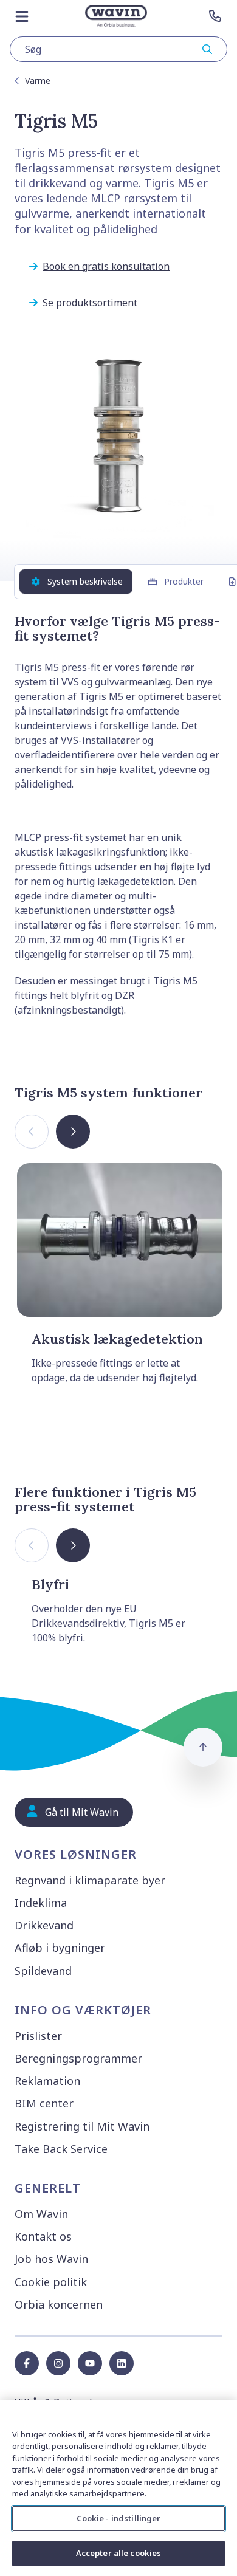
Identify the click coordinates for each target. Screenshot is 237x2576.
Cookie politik (51, 2282)
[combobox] (118, 49)
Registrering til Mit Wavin (82, 2126)
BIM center (44, 2103)
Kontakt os (43, 2236)
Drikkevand (44, 1925)
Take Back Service (61, 2149)
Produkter (184, 581)
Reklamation (47, 2081)
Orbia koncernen (59, 2304)
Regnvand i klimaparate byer (90, 1880)
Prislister (38, 2036)
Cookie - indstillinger (119, 2518)
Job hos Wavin (51, 2259)
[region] (118, 2488)
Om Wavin (41, 2214)
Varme (38, 81)
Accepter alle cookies (119, 2553)
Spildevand (43, 1971)
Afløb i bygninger (60, 1948)
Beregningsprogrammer (78, 2058)
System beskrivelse (85, 581)
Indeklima (41, 1903)
